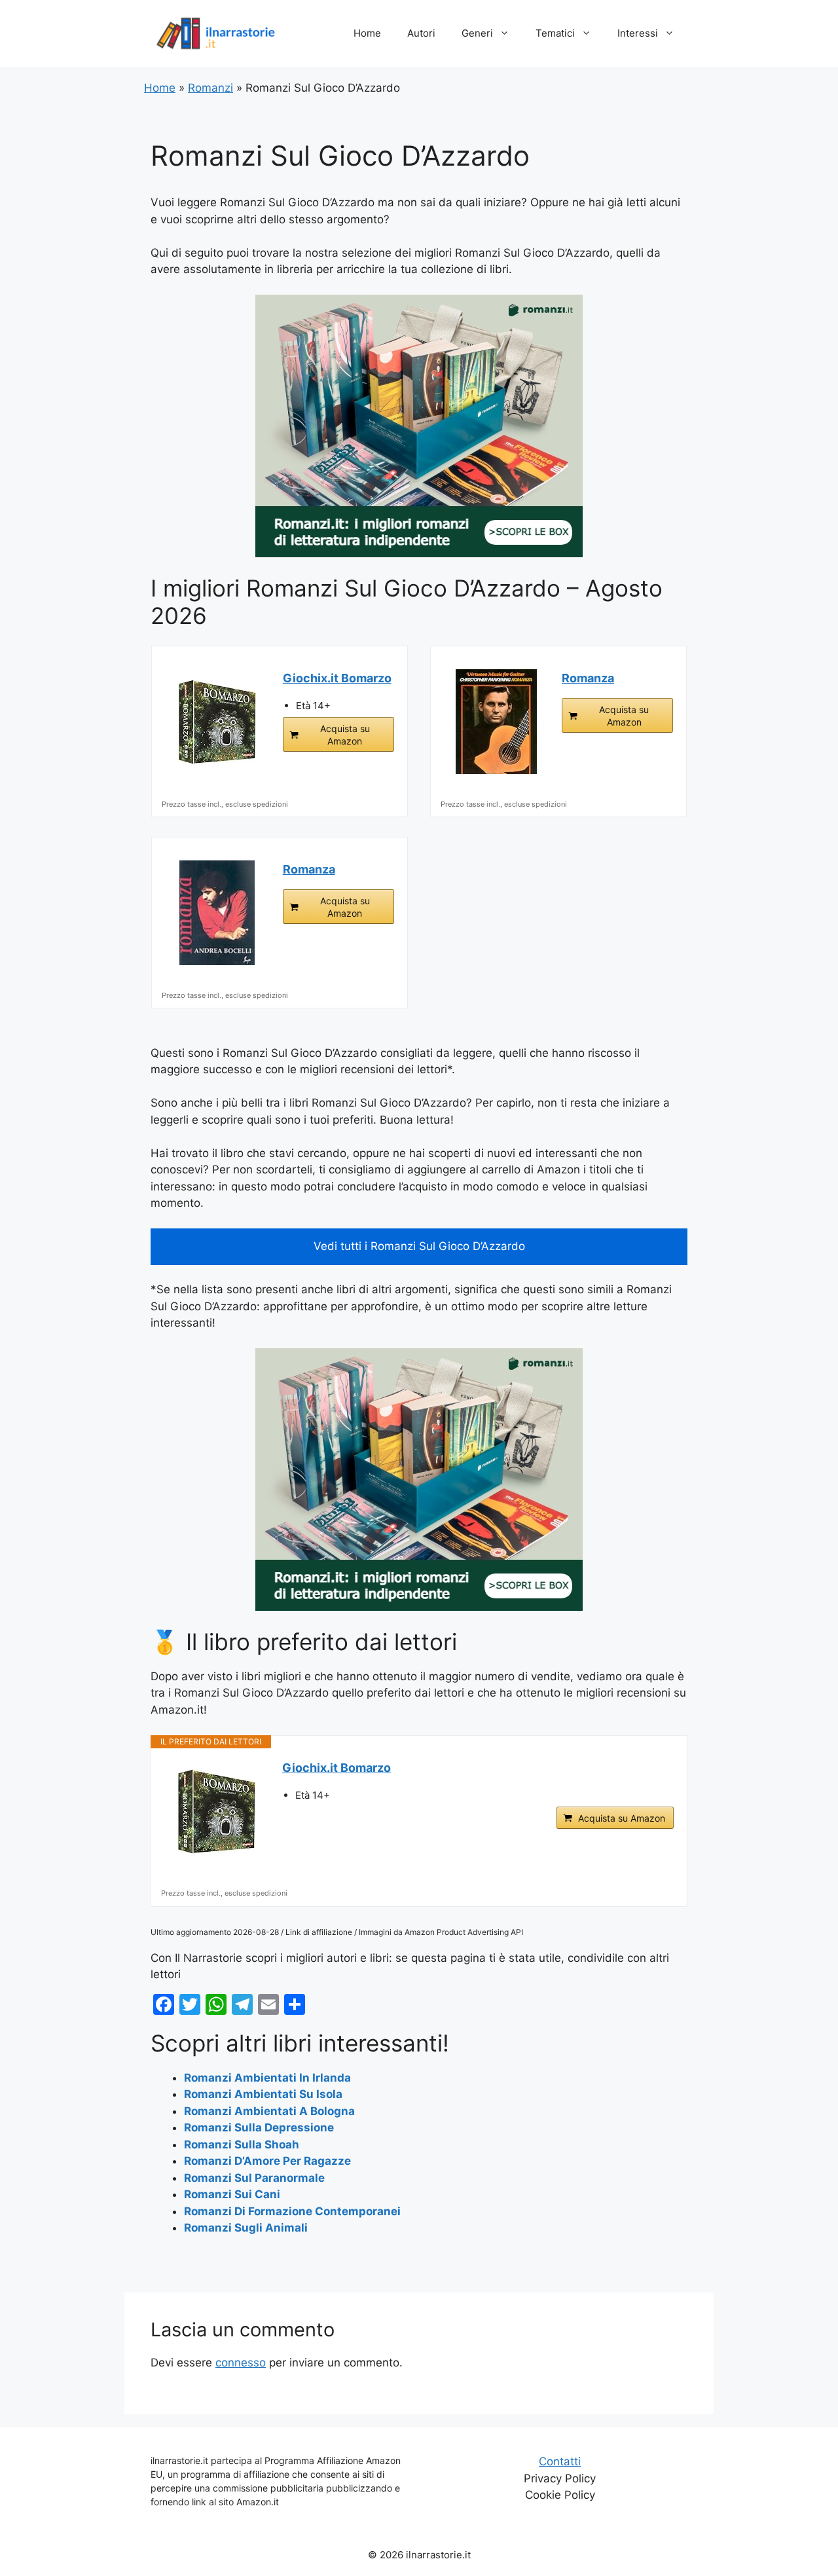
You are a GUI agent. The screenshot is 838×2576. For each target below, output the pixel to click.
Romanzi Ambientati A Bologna (269, 2111)
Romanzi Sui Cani (232, 2194)
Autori (421, 33)
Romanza (588, 678)
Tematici (555, 33)
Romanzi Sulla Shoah (242, 2144)
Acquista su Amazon (345, 735)
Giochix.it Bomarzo (337, 678)
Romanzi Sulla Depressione (259, 2127)
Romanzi (210, 88)
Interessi (638, 33)
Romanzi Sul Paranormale (254, 2178)
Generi (477, 33)
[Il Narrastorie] (216, 33)
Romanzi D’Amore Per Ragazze (267, 2161)
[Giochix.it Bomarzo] (217, 722)
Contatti (560, 2461)
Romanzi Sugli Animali (246, 2228)
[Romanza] (496, 722)
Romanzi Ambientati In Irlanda (267, 2078)
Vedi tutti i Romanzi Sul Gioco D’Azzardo (419, 1246)
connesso (241, 2363)
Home (367, 33)
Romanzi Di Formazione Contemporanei (292, 2211)
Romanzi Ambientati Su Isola (263, 2094)
